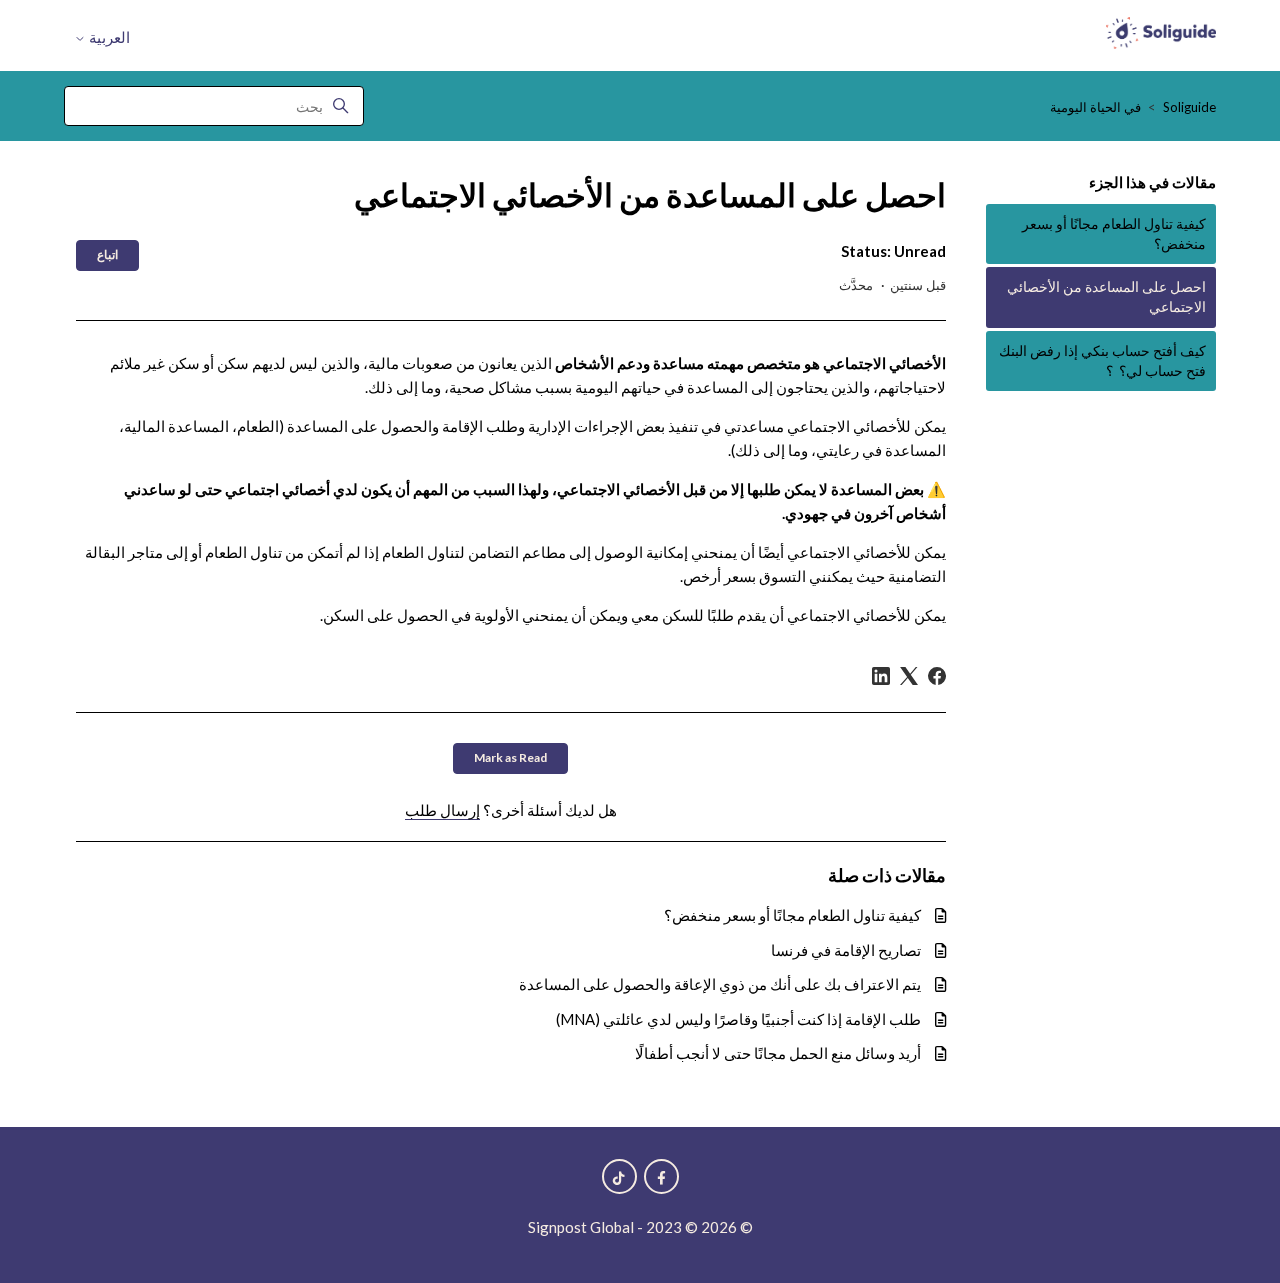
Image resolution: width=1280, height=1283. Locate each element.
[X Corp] (909, 676)
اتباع (107, 254)
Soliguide (1189, 107)
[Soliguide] (1161, 36)
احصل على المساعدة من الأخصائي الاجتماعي (1106, 297)
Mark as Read (510, 757)
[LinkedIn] (881, 676)
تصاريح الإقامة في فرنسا (846, 950)
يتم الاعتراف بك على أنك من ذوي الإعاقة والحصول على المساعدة (720, 984)
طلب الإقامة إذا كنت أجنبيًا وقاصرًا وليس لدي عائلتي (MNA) (738, 1019)
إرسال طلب (442, 810)
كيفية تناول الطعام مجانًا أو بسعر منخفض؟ (1114, 234)
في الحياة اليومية (1095, 107)
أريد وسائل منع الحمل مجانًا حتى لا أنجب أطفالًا (778, 1053)
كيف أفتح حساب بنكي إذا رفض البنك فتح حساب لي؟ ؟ (1102, 361)
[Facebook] (937, 676)
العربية (108, 37)
